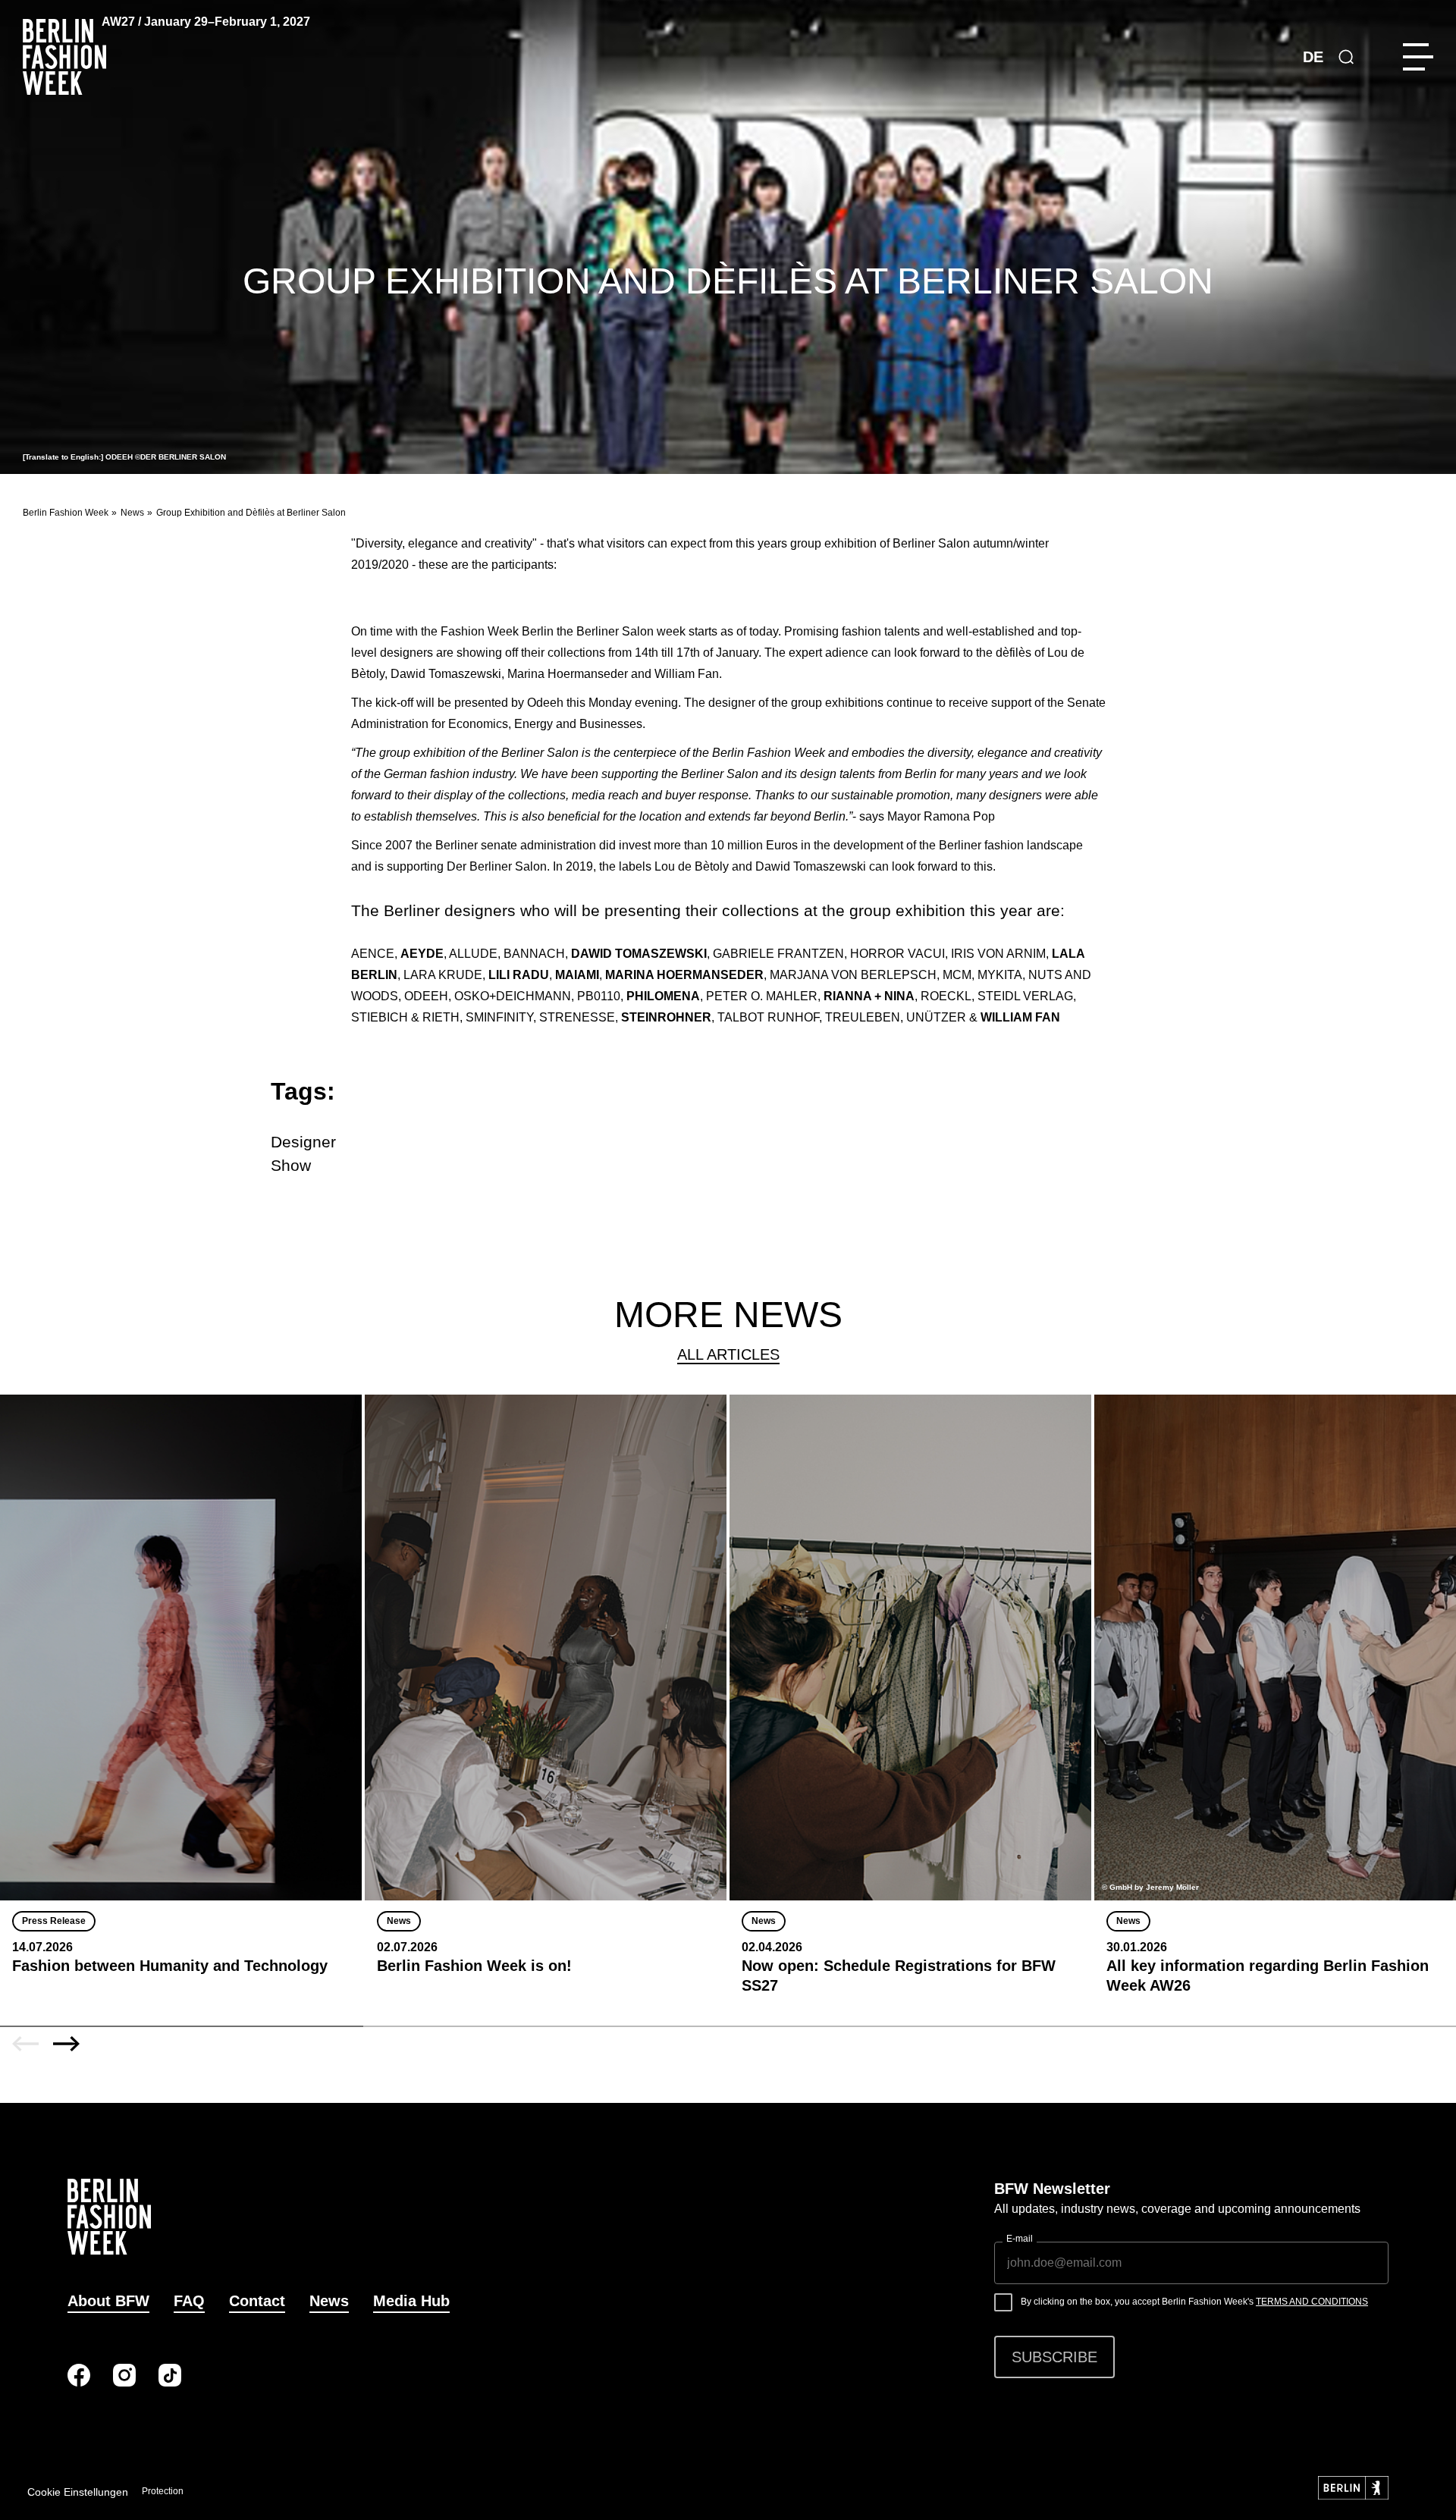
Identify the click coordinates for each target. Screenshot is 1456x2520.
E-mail (1020, 2239)
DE (1313, 57)
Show (291, 1165)
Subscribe (1054, 2357)
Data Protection (152, 2491)
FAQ (189, 2301)
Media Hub (411, 2301)
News (132, 513)
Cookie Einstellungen (78, 2492)
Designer (303, 1142)
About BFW (108, 2301)
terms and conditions (1312, 2302)
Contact (257, 2301)
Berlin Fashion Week (66, 513)
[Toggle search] (1346, 57)
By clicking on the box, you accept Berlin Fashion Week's (1194, 2302)
